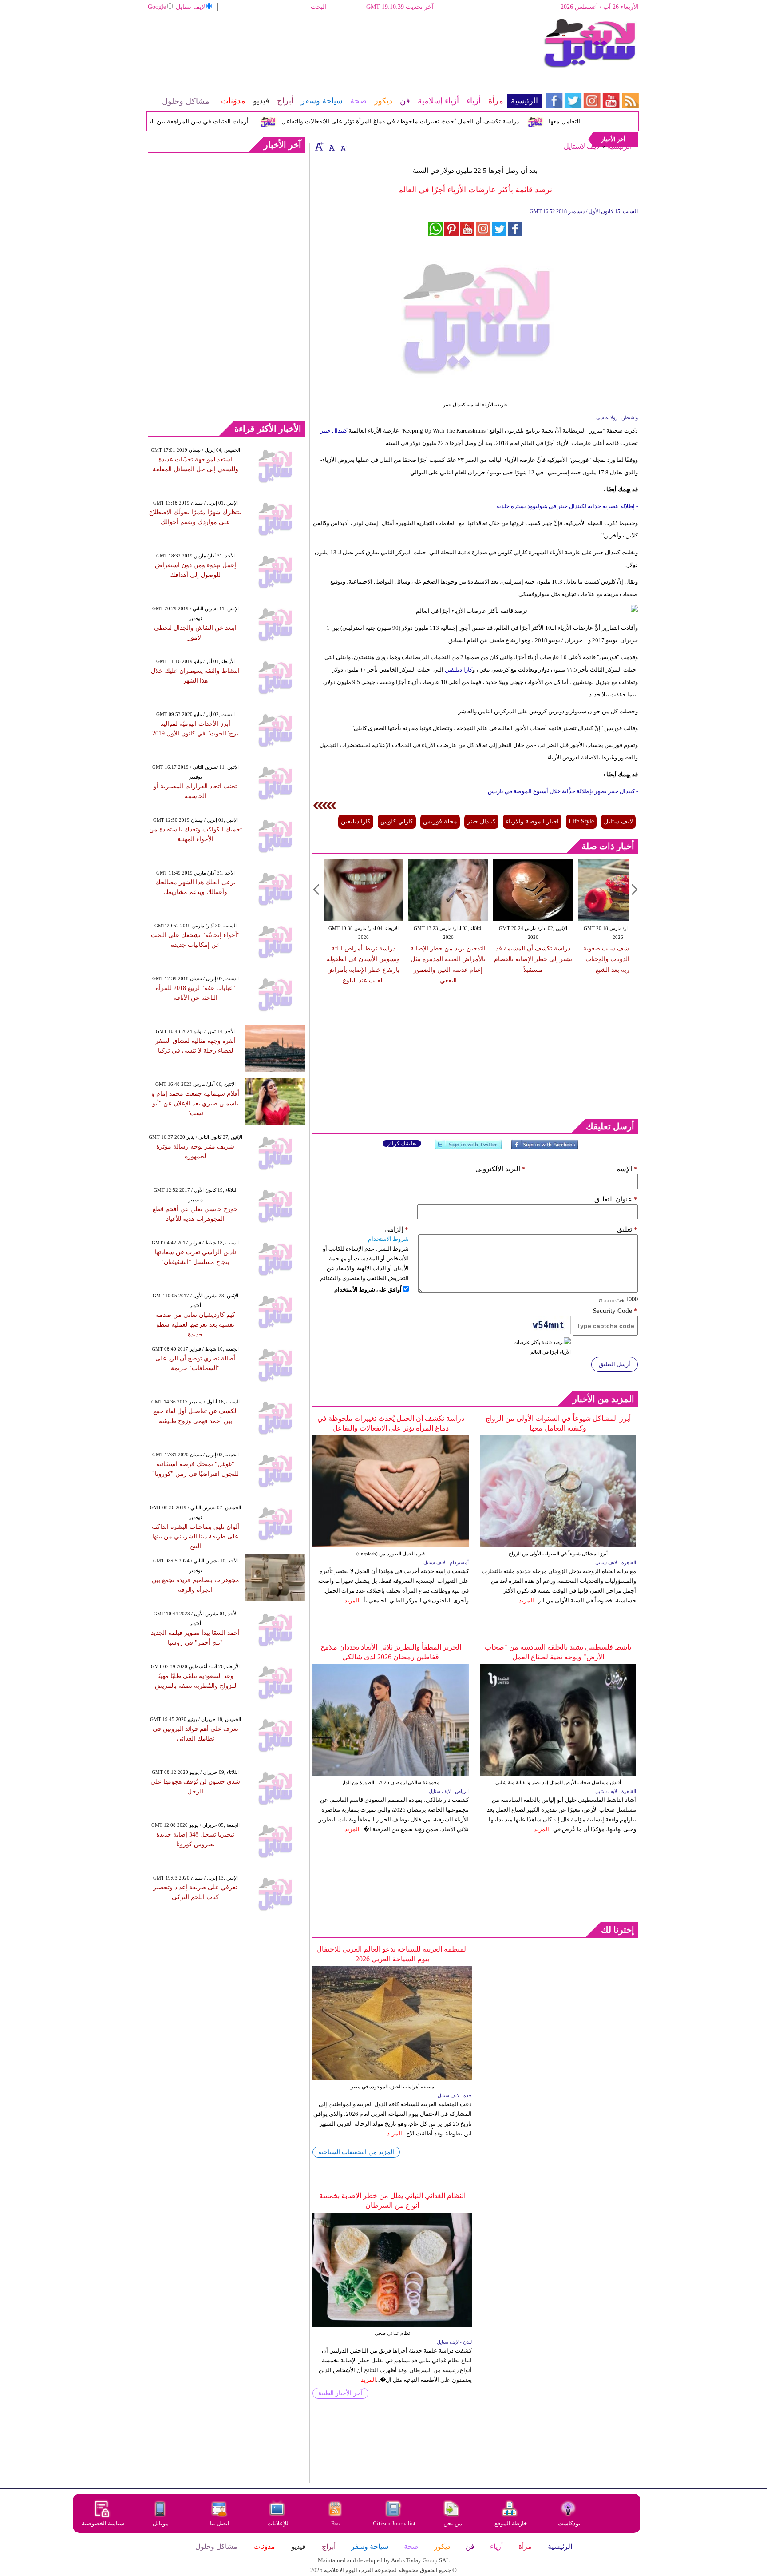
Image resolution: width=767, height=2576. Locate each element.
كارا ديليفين (459, 670)
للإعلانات (278, 2523)
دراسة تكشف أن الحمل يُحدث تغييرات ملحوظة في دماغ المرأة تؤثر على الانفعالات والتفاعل (433, 121)
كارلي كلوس (397, 821)
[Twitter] (468, 1148)
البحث (318, 7)
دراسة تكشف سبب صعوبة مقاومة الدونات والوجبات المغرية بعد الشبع (618, 959)
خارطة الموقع (511, 2523)
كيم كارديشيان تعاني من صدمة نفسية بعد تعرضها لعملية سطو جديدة (196, 1325)
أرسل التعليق (615, 1364)
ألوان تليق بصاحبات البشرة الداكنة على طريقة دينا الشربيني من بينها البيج (196, 1536)
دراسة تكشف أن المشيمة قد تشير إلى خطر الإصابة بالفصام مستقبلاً (533, 959)
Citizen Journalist (394, 2523)
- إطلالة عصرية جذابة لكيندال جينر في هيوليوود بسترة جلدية (567, 506)
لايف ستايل (190, 7)
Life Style (581, 821)
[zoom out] (343, 146)
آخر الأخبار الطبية (340, 2393)
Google (157, 7)
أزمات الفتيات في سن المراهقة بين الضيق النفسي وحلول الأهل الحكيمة (189, 121)
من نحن (453, 2523)
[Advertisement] (344, 47)
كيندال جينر (334, 431)
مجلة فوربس (440, 821)
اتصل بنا (220, 2523)
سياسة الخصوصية (103, 2523)
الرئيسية (619, 146)
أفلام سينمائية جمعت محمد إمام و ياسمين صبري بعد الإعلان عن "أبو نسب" (195, 1103)
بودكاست (569, 2523)
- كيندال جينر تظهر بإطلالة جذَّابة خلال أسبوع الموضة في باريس (563, 791)
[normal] (331, 146)
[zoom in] (319, 146)
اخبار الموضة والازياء (532, 821)
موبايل (161, 2523)
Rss (336, 2523)
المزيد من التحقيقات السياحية (356, 2152)
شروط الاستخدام (388, 1239)
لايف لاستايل (582, 146)
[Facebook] (545, 1148)
